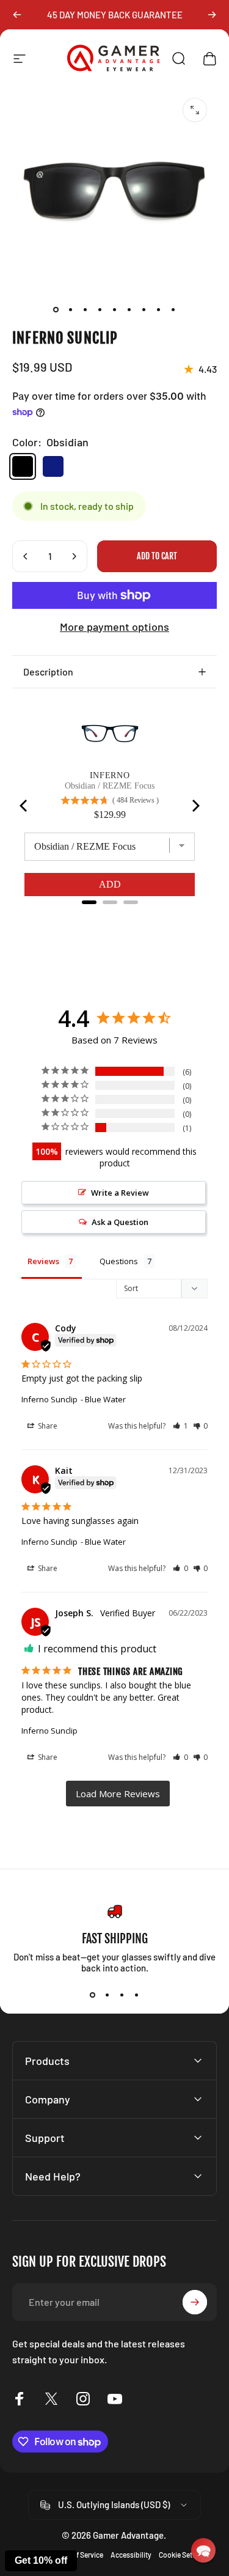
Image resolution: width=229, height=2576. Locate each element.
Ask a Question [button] (120, 1222)
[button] (180, 1426)
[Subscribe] (195, 2302)
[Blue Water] (53, 466)
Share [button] (47, 1426)
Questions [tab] (119, 1261)
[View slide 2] (107, 1995)
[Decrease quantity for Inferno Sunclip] (26, 556)
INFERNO (110, 775)
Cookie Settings (184, 2555)
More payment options (114, 627)
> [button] (118, 1794)
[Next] (212, 15)
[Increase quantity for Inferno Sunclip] (74, 556)
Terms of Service (77, 2555)
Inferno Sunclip (49, 1399)
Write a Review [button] (120, 1193)
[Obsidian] (23, 466)
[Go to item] (56, 310)
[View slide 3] (122, 1995)
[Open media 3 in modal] (195, 110)
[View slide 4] (137, 1995)
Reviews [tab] (43, 1261)
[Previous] (17, 15)
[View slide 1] (93, 1995)
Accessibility (131, 2555)
